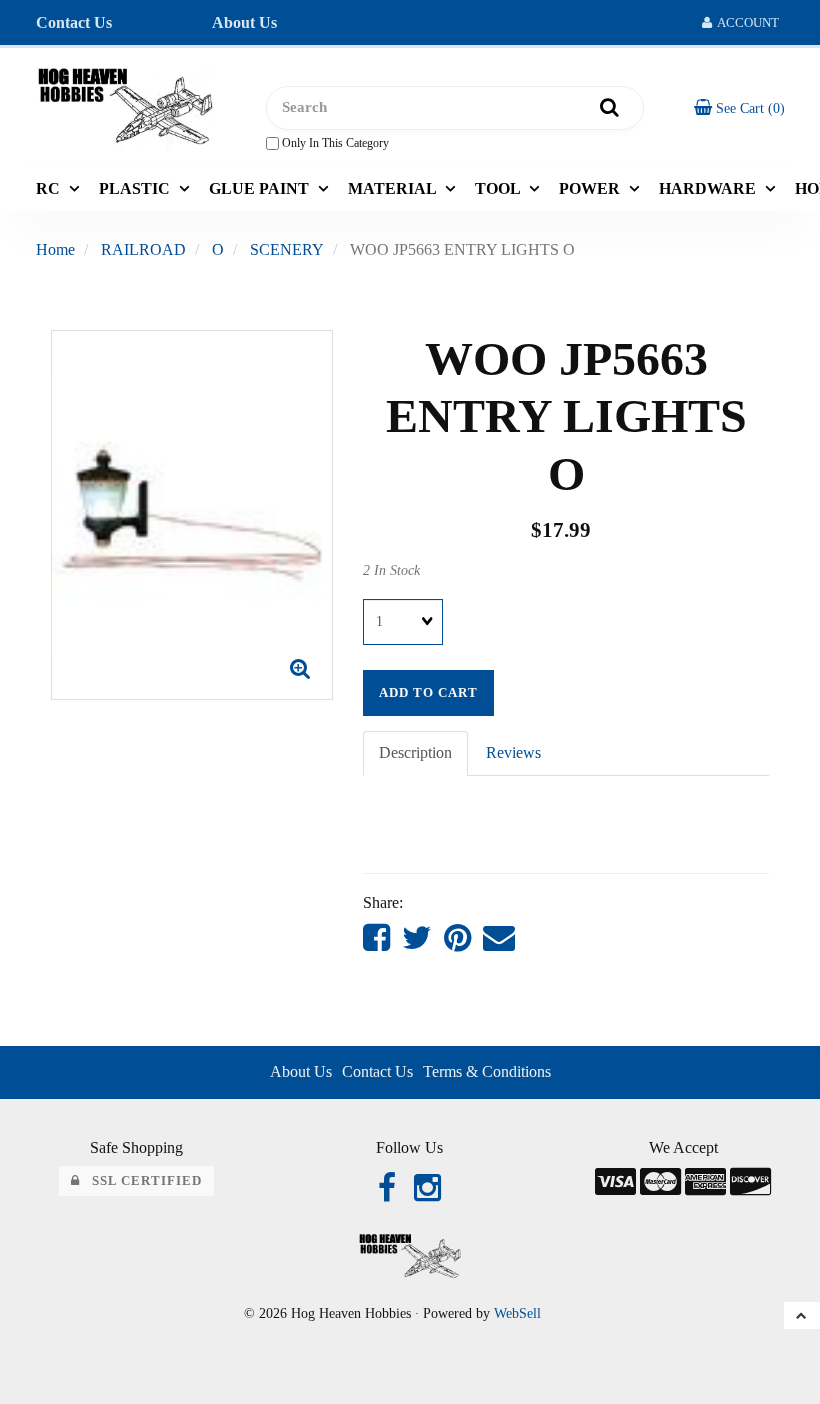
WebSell (517, 1313)
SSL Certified (141, 1181)
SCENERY (287, 249)
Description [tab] (415, 752)
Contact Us (74, 22)
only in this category (334, 143)
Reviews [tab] (513, 752)
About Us (244, 22)
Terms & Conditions (487, 1071)
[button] (739, 107)
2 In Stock (391, 570)
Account (745, 22)
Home (55, 249)
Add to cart (428, 693)
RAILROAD (143, 249)
